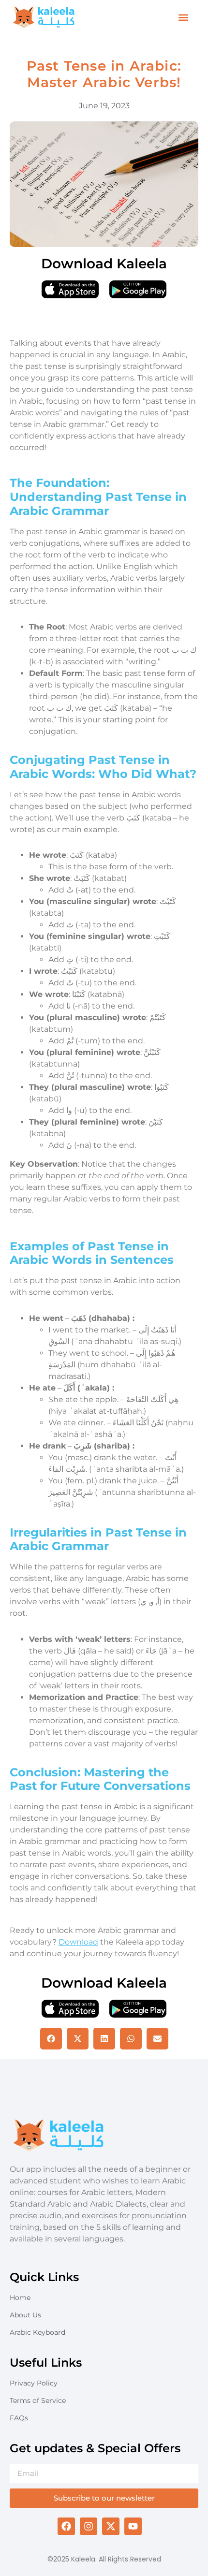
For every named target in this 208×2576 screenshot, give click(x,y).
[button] (184, 18)
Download (78, 1942)
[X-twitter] (111, 2526)
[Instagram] (89, 2526)
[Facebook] (66, 2526)
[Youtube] (133, 2526)
